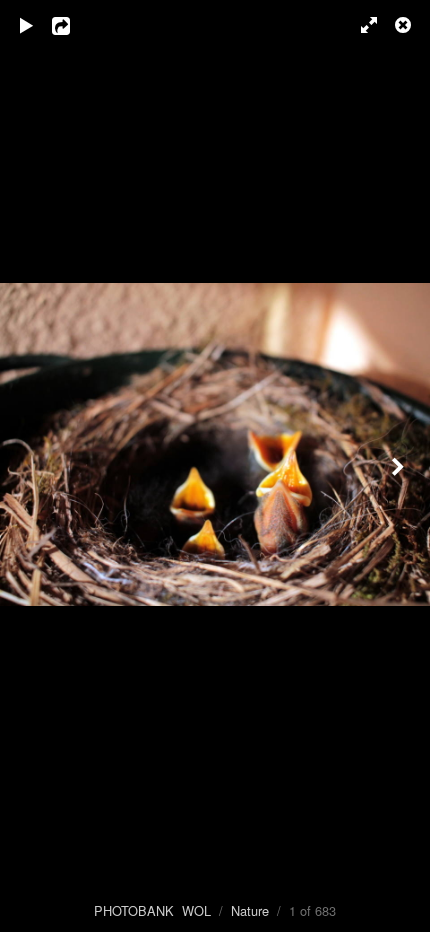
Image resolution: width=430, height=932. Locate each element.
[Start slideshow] (27, 25)
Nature (250, 910)
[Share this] (75, 25)
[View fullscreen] (360, 25)
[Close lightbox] (405, 25)
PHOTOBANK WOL (152, 910)
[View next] (400, 466)
